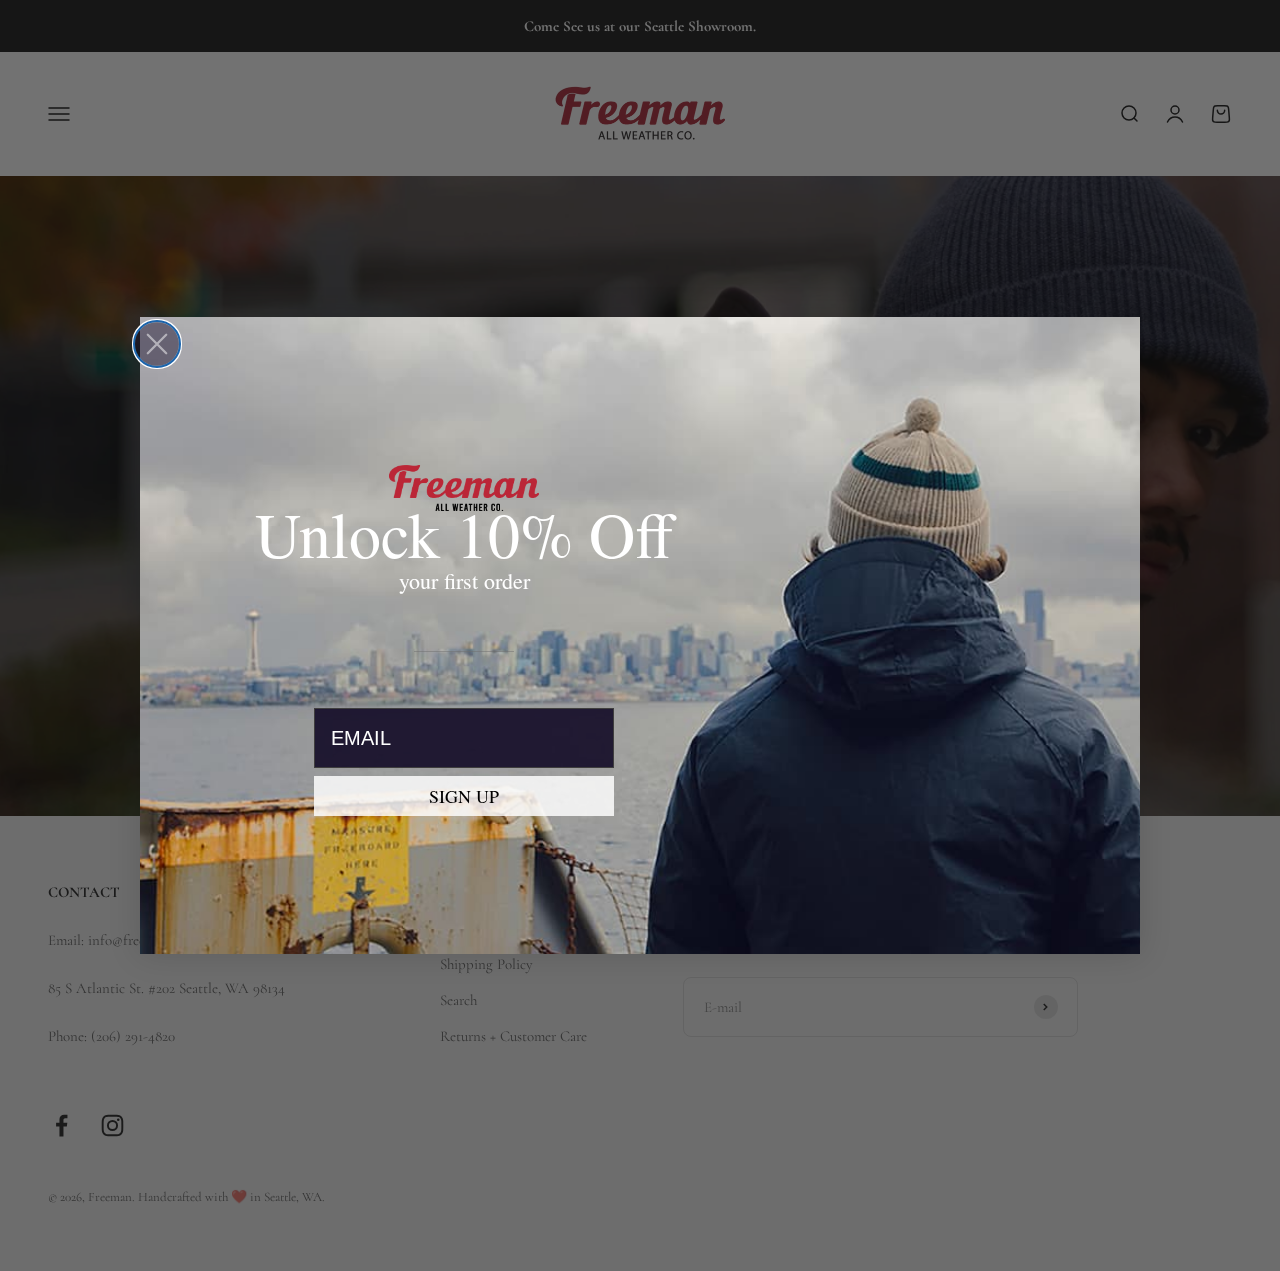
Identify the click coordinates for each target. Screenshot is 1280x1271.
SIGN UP (464, 796)
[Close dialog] (157, 344)
